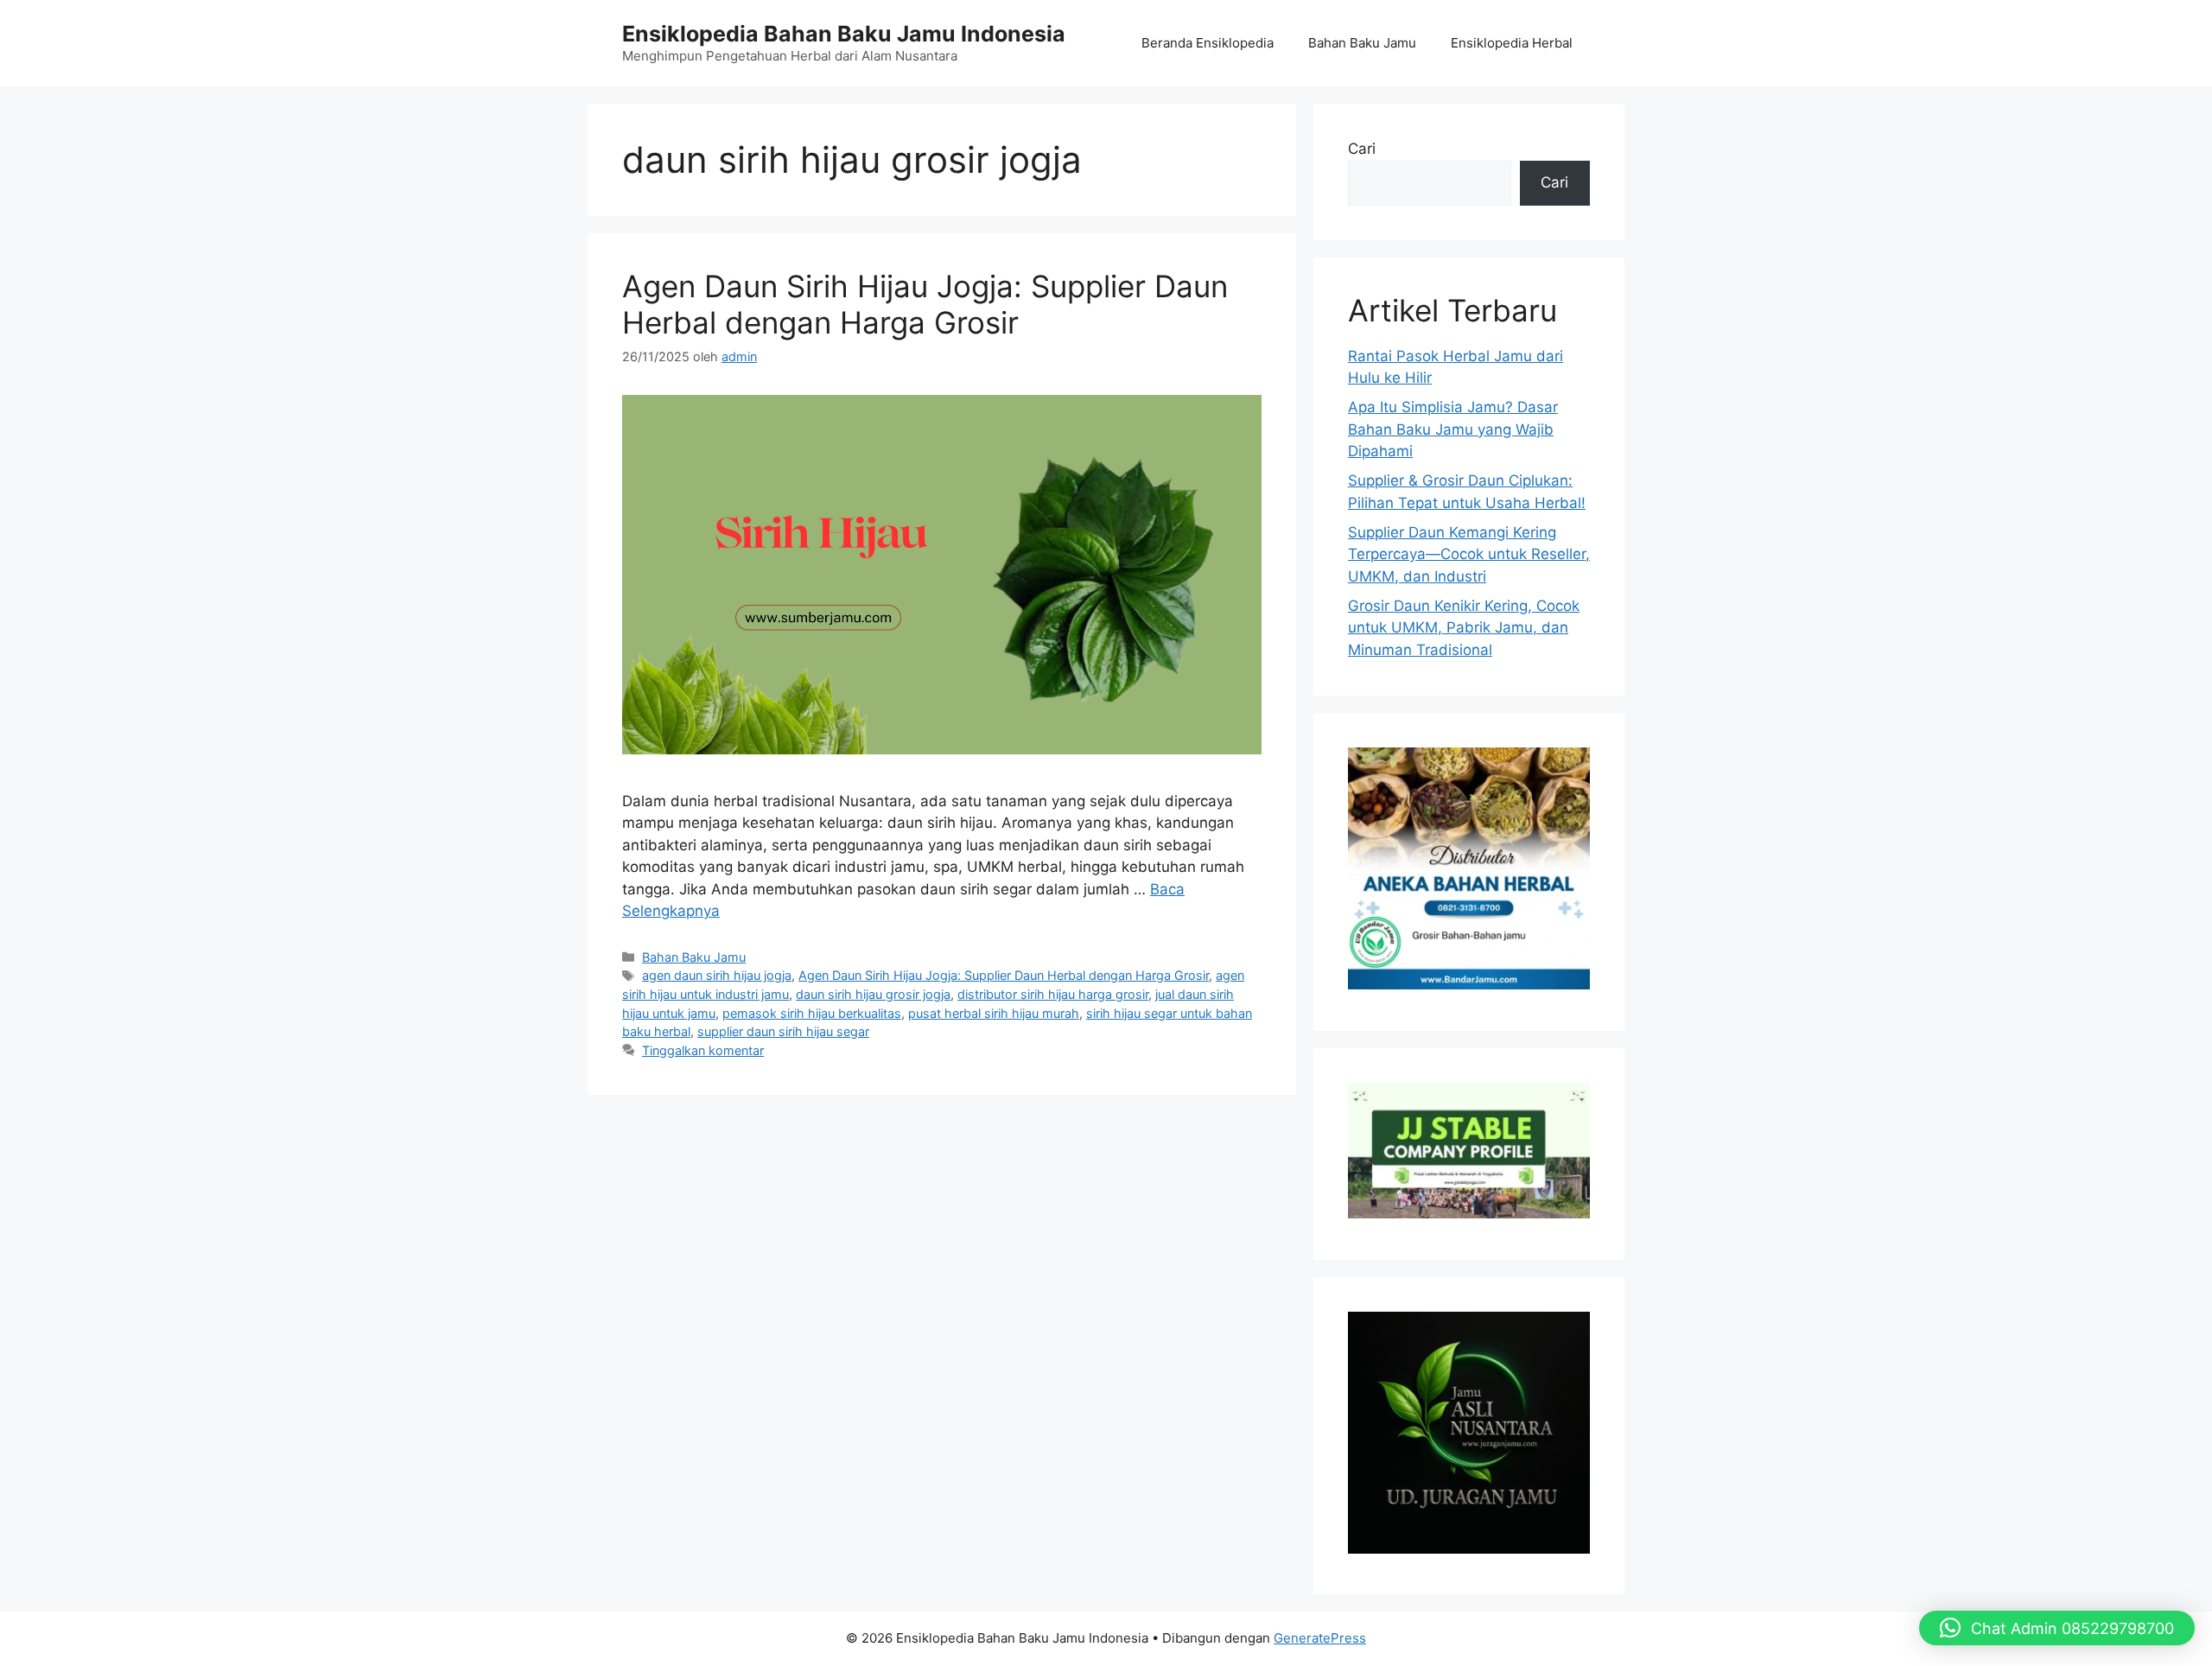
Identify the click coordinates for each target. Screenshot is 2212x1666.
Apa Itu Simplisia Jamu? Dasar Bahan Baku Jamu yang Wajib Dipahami (1453, 429)
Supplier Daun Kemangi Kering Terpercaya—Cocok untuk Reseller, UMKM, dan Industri (1469, 554)
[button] (2057, 1628)
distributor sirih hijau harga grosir (1053, 994)
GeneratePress (1320, 1638)
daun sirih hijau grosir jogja (873, 994)
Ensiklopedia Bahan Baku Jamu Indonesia (844, 34)
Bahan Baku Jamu (1362, 43)
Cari (1362, 149)
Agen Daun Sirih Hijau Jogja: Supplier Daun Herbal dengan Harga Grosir (925, 304)
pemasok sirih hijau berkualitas (812, 1013)
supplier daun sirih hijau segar (783, 1031)
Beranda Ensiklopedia (1208, 43)
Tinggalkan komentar (703, 1050)
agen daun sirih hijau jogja (717, 975)
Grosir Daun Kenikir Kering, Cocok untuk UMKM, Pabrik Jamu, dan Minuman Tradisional (1464, 628)
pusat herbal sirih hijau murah (994, 1013)
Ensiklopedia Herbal (1512, 43)
